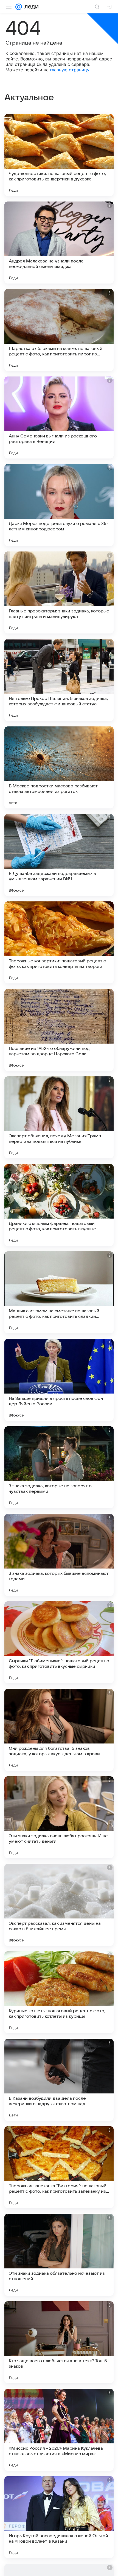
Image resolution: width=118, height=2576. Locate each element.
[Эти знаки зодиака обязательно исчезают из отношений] (59, 2255)
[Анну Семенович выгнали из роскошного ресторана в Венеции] (59, 417)
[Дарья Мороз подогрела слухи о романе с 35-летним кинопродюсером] (59, 505)
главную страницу (70, 70)
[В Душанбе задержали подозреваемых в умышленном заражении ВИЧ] (59, 855)
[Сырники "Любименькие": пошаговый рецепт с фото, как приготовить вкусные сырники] (59, 1642)
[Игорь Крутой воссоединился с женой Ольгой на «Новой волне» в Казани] (59, 2517)
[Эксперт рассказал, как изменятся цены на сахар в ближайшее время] (59, 1905)
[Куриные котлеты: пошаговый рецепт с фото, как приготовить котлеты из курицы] (59, 1992)
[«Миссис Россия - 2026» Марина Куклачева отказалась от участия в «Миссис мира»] (59, 2430)
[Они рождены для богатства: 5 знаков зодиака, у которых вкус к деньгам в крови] (59, 1730)
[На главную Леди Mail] (30, 7)
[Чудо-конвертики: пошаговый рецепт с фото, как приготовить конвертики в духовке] (59, 155)
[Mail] (19, 7)
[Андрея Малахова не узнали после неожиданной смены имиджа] (59, 243)
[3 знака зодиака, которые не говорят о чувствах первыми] (59, 1467)
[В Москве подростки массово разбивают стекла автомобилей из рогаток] (59, 767)
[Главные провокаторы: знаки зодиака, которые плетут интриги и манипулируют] (59, 592)
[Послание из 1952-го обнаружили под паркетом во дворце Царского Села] (59, 1030)
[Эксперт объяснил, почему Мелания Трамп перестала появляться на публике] (59, 1117)
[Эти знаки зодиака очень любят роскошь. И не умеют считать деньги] (59, 1817)
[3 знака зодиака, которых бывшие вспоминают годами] (59, 1555)
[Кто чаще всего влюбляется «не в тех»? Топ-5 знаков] (59, 2342)
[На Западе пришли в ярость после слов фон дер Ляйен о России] (59, 1380)
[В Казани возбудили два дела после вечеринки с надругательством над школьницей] (59, 2080)
